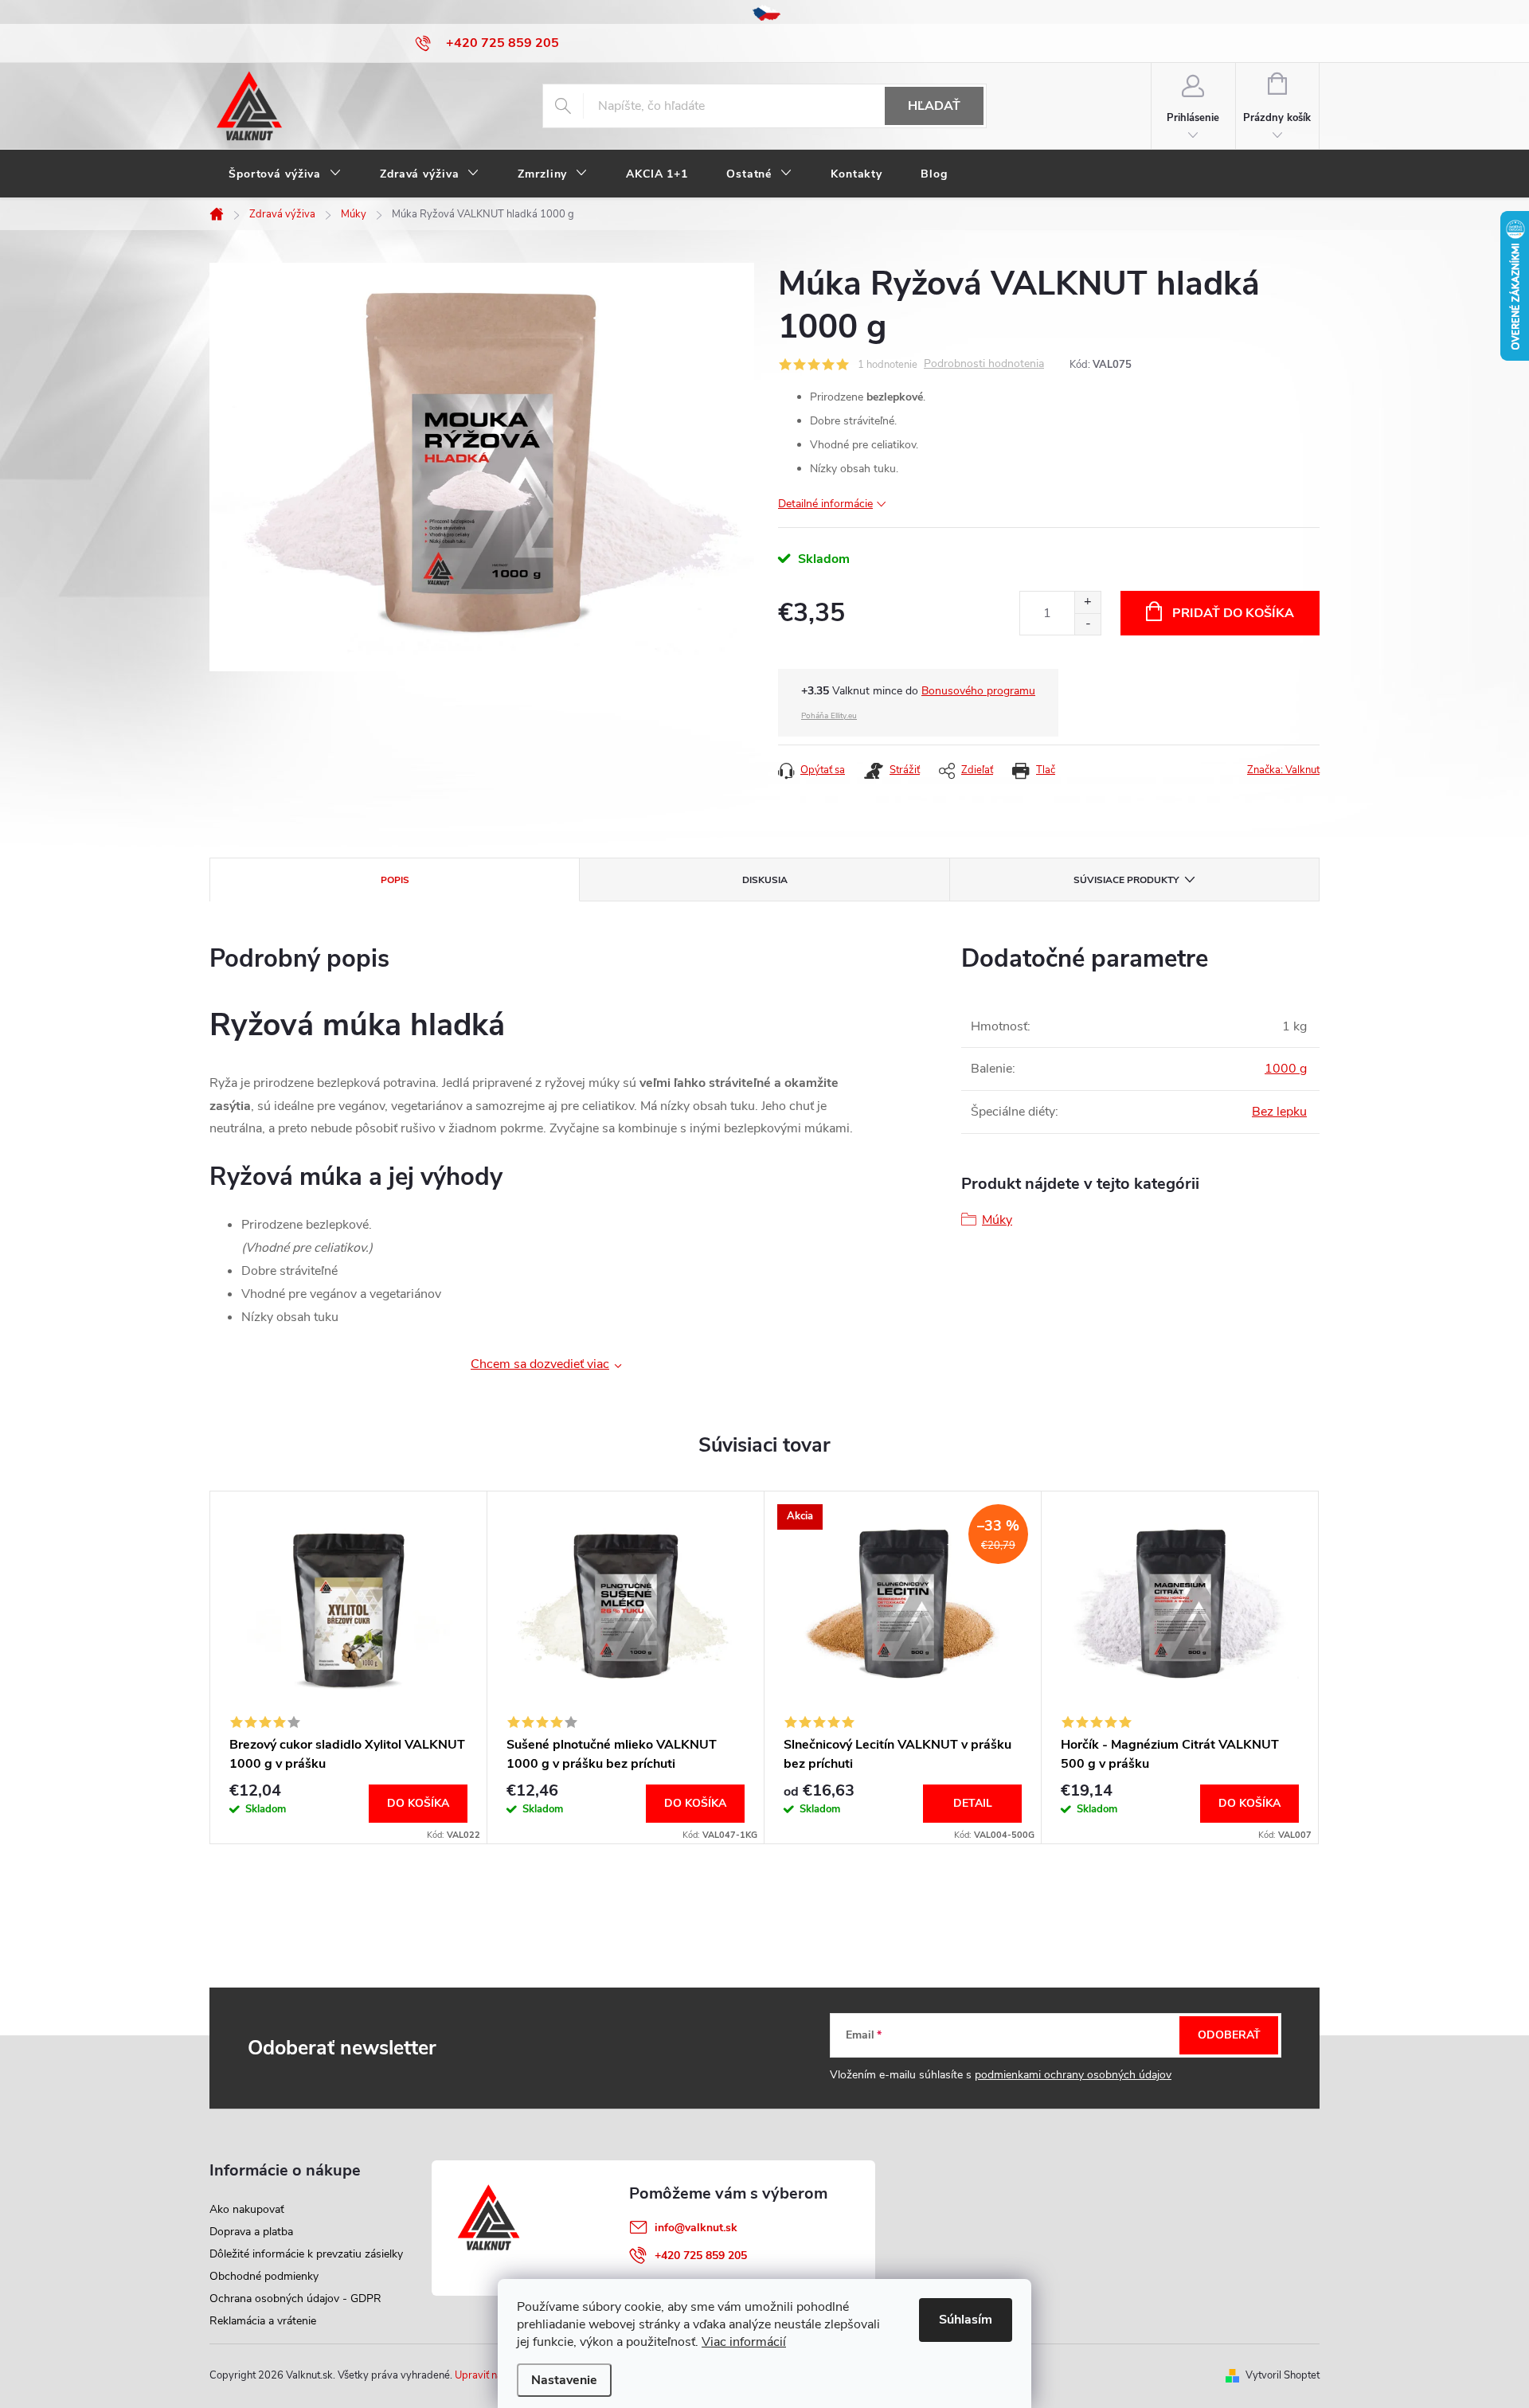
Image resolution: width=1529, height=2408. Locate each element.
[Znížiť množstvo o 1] (1087, 624)
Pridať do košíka (1233, 613)
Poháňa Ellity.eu (829, 716)
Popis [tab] (395, 880)
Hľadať (934, 106)
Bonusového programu (978, 691)
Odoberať (1229, 2035)
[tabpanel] (349, 1667)
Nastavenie (564, 2380)
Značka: (1283, 770)
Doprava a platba (251, 2232)
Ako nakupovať (247, 2209)
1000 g (1286, 1069)
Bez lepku (1279, 1112)
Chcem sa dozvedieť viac (540, 1364)
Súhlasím (966, 2320)
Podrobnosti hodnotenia (984, 364)
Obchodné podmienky (264, 2276)
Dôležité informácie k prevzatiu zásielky (306, 2254)
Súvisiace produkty (1126, 880)
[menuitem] (285, 174)
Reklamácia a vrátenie (263, 2321)
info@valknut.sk (696, 2228)
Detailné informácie (825, 504)
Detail (973, 1803)
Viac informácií (744, 2342)
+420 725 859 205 (701, 2256)
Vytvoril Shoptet (1283, 2375)
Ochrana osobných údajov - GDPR (295, 2299)
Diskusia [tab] (765, 880)
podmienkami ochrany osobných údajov (1073, 2075)
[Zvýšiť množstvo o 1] (1087, 602)
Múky (997, 1220)
